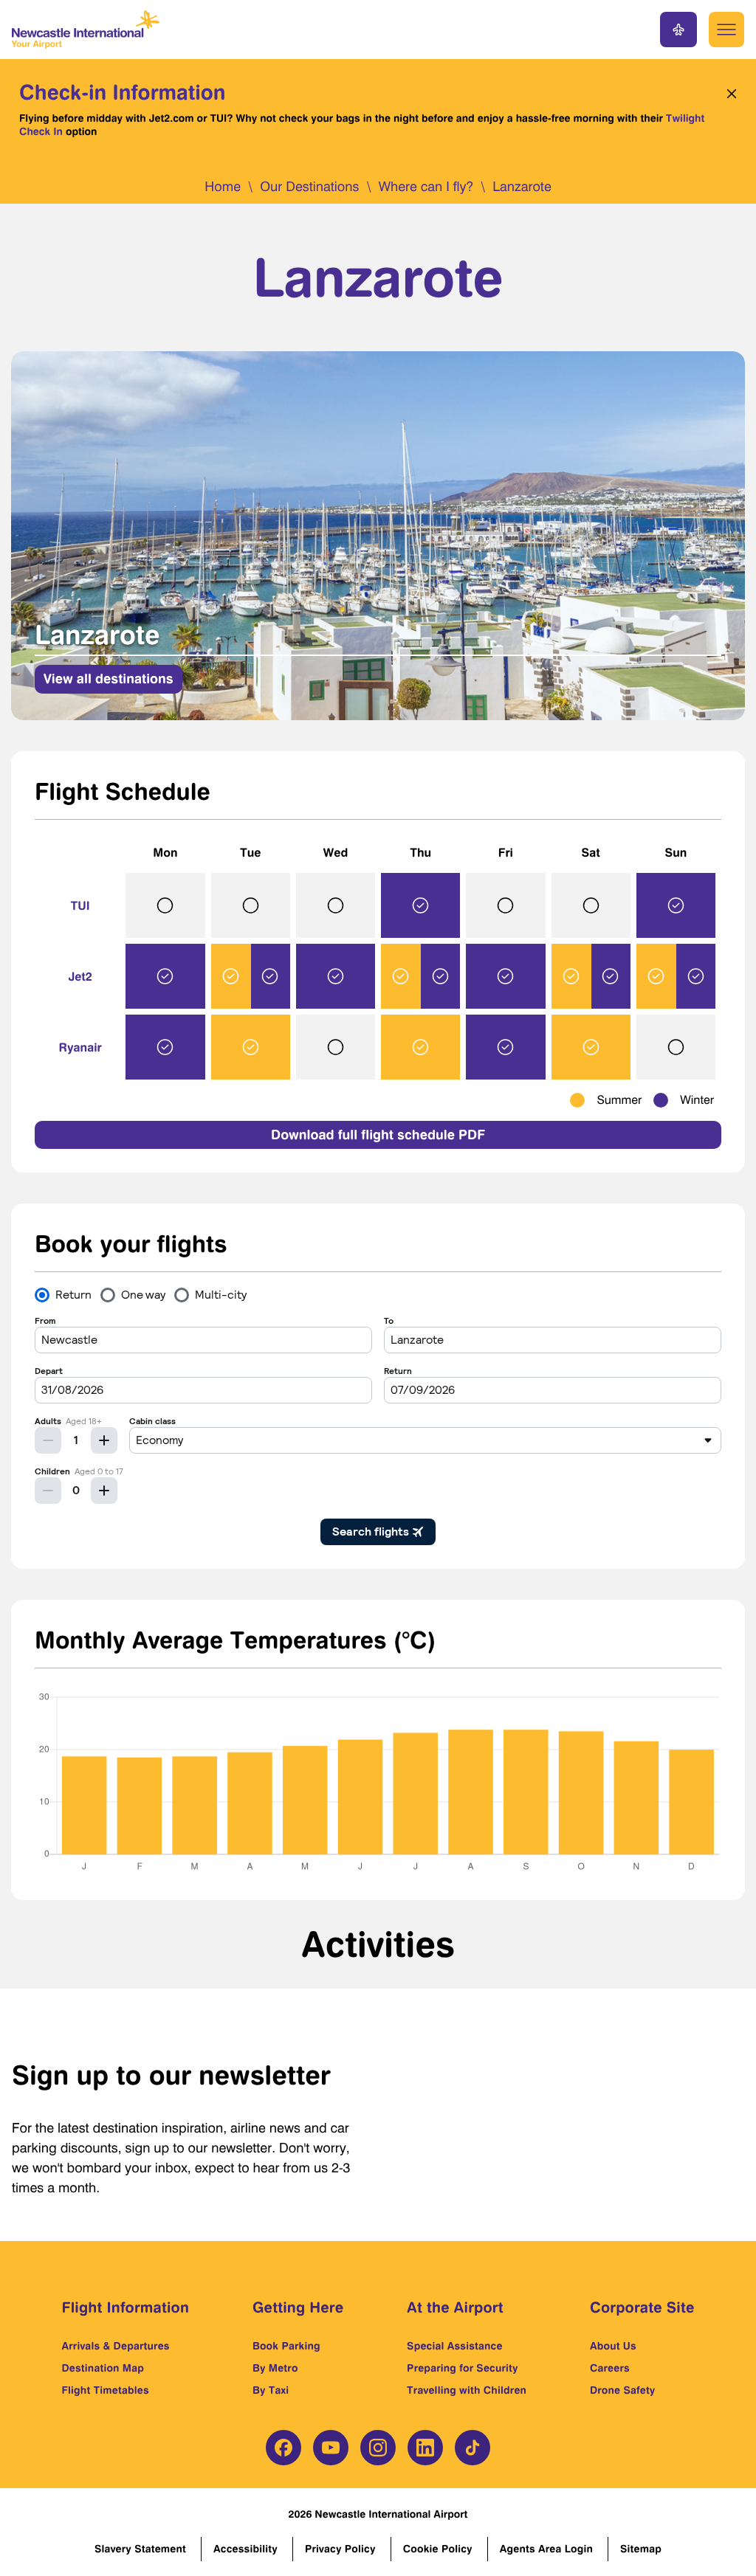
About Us (613, 2346)
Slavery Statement (140, 2549)
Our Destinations (309, 187)
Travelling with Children (467, 2390)
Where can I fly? (426, 187)
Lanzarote (522, 187)
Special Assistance (455, 2346)
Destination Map (103, 2368)
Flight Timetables (106, 2390)
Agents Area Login (546, 2549)
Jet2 (80, 976)
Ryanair (80, 1047)
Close (728, 94)
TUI (80, 905)
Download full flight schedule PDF (378, 1135)
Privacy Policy (340, 2549)
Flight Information (126, 2307)
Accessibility (245, 2549)
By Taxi (271, 2390)
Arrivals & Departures (116, 2346)
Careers (610, 2368)
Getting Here (298, 2307)
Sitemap (641, 2549)
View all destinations (109, 679)
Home (223, 187)
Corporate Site (642, 2307)
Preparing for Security (463, 2368)
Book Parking (286, 2346)
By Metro (275, 2368)
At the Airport (455, 2307)
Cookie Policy (438, 2549)
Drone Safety (623, 2390)
